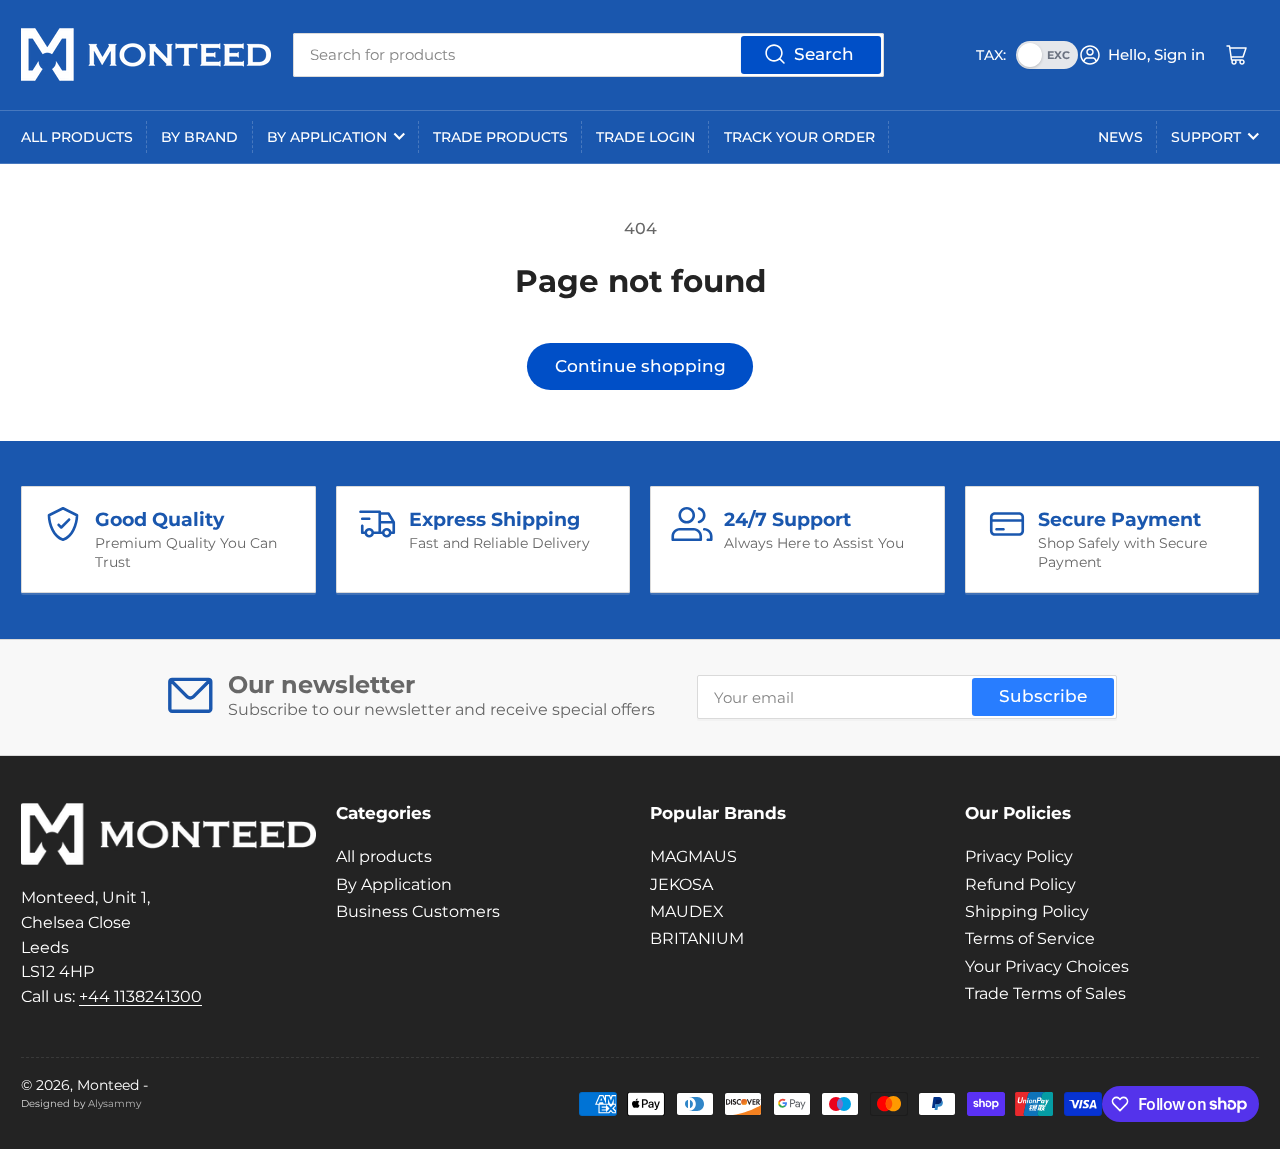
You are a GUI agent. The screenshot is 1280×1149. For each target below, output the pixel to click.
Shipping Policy (1027, 911)
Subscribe (1043, 696)
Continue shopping (640, 366)
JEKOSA (681, 884)
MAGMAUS (693, 856)
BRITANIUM (697, 938)
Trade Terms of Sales (1045, 993)
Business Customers (418, 911)
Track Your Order (799, 137)
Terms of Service (1030, 938)
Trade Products (500, 137)
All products (77, 137)
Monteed (108, 1085)
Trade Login (645, 137)
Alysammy (114, 1103)
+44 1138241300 (140, 996)
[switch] (1047, 55)
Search (824, 54)
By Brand (199, 137)
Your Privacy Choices (1047, 966)
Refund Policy (1020, 884)
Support (1206, 137)
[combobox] (588, 55)
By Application (327, 137)
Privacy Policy (1019, 856)
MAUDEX (687, 911)
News (1120, 137)
